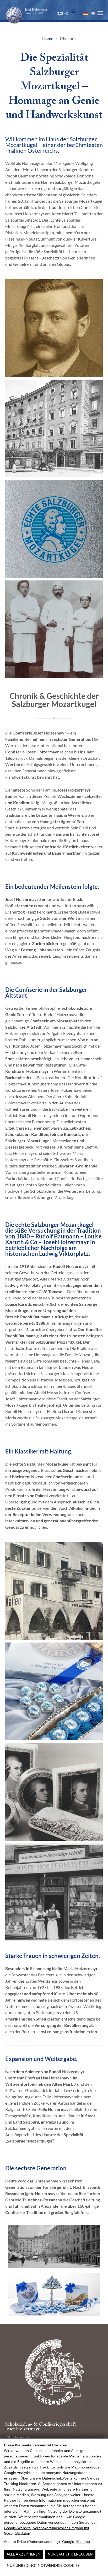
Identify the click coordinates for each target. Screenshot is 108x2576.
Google (68, 2542)
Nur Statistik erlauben (70, 2554)
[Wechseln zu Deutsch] (86, 13)
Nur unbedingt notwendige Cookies (43, 2565)
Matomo (83, 2542)
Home (48, 39)
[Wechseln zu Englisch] (93, 13)
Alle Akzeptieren (23, 2554)
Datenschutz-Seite (57, 2478)
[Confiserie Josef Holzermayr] (26, 10)
